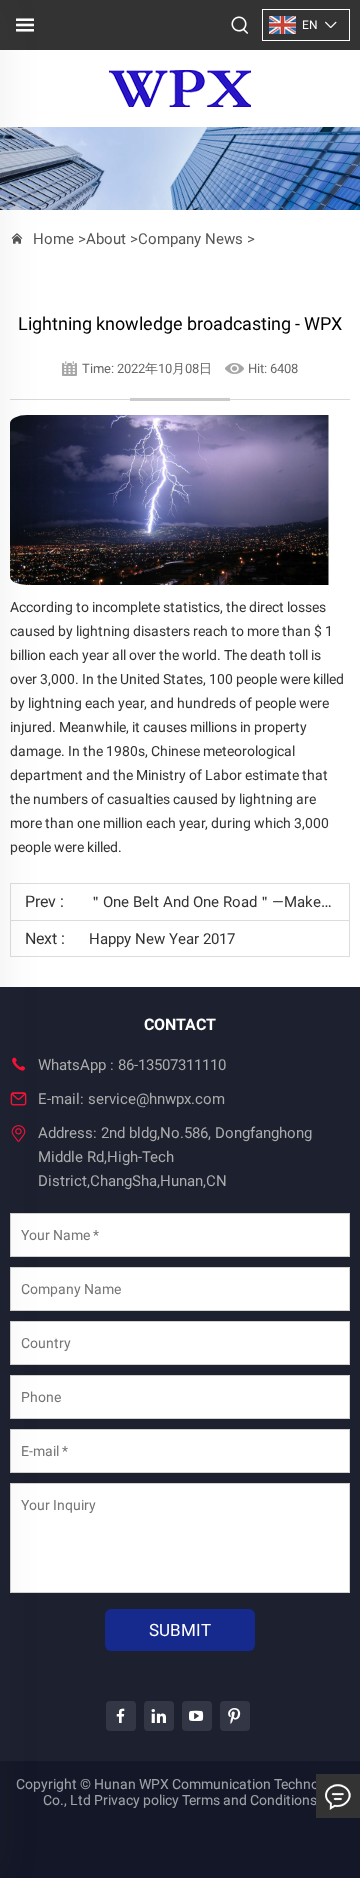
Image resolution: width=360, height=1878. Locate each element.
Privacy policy (136, 1800)
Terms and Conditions (249, 1800)
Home (53, 239)
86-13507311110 (172, 1065)
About (106, 239)
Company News (190, 239)
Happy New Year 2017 (162, 939)
